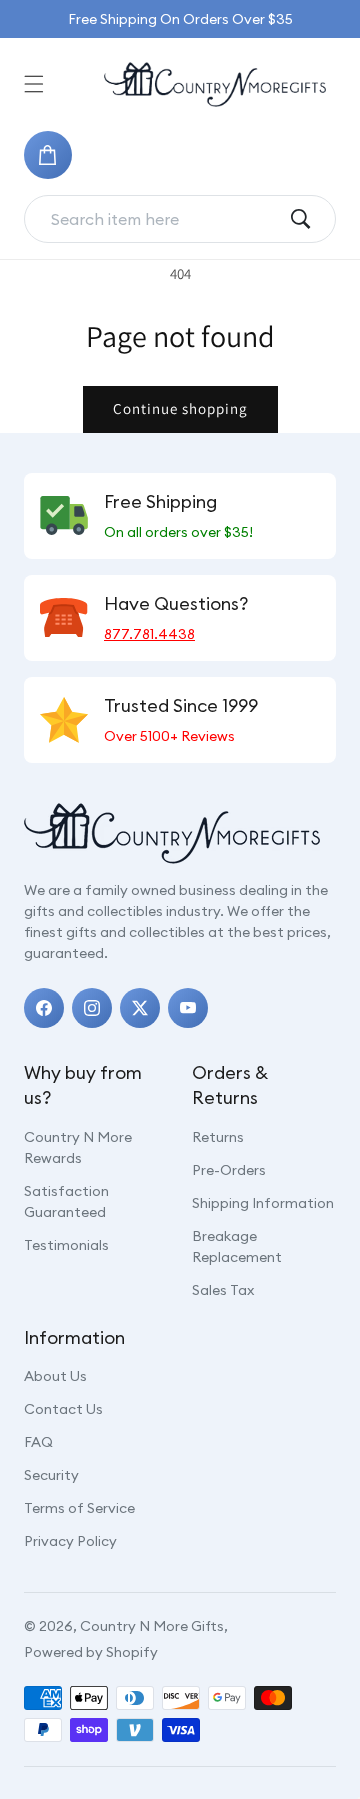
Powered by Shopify (91, 1652)
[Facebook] (44, 1008)
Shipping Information (263, 1203)
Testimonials (66, 1245)
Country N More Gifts (152, 1626)
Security (51, 1475)
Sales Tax (223, 1290)
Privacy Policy (70, 1541)
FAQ (38, 1442)
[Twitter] (140, 1008)
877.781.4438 (149, 634)
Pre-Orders (229, 1170)
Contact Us (63, 1409)
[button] (34, 84)
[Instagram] (92, 1008)
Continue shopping (180, 408)
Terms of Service (79, 1508)
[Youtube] (188, 1008)
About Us (55, 1376)
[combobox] (164, 219)
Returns (218, 1137)
